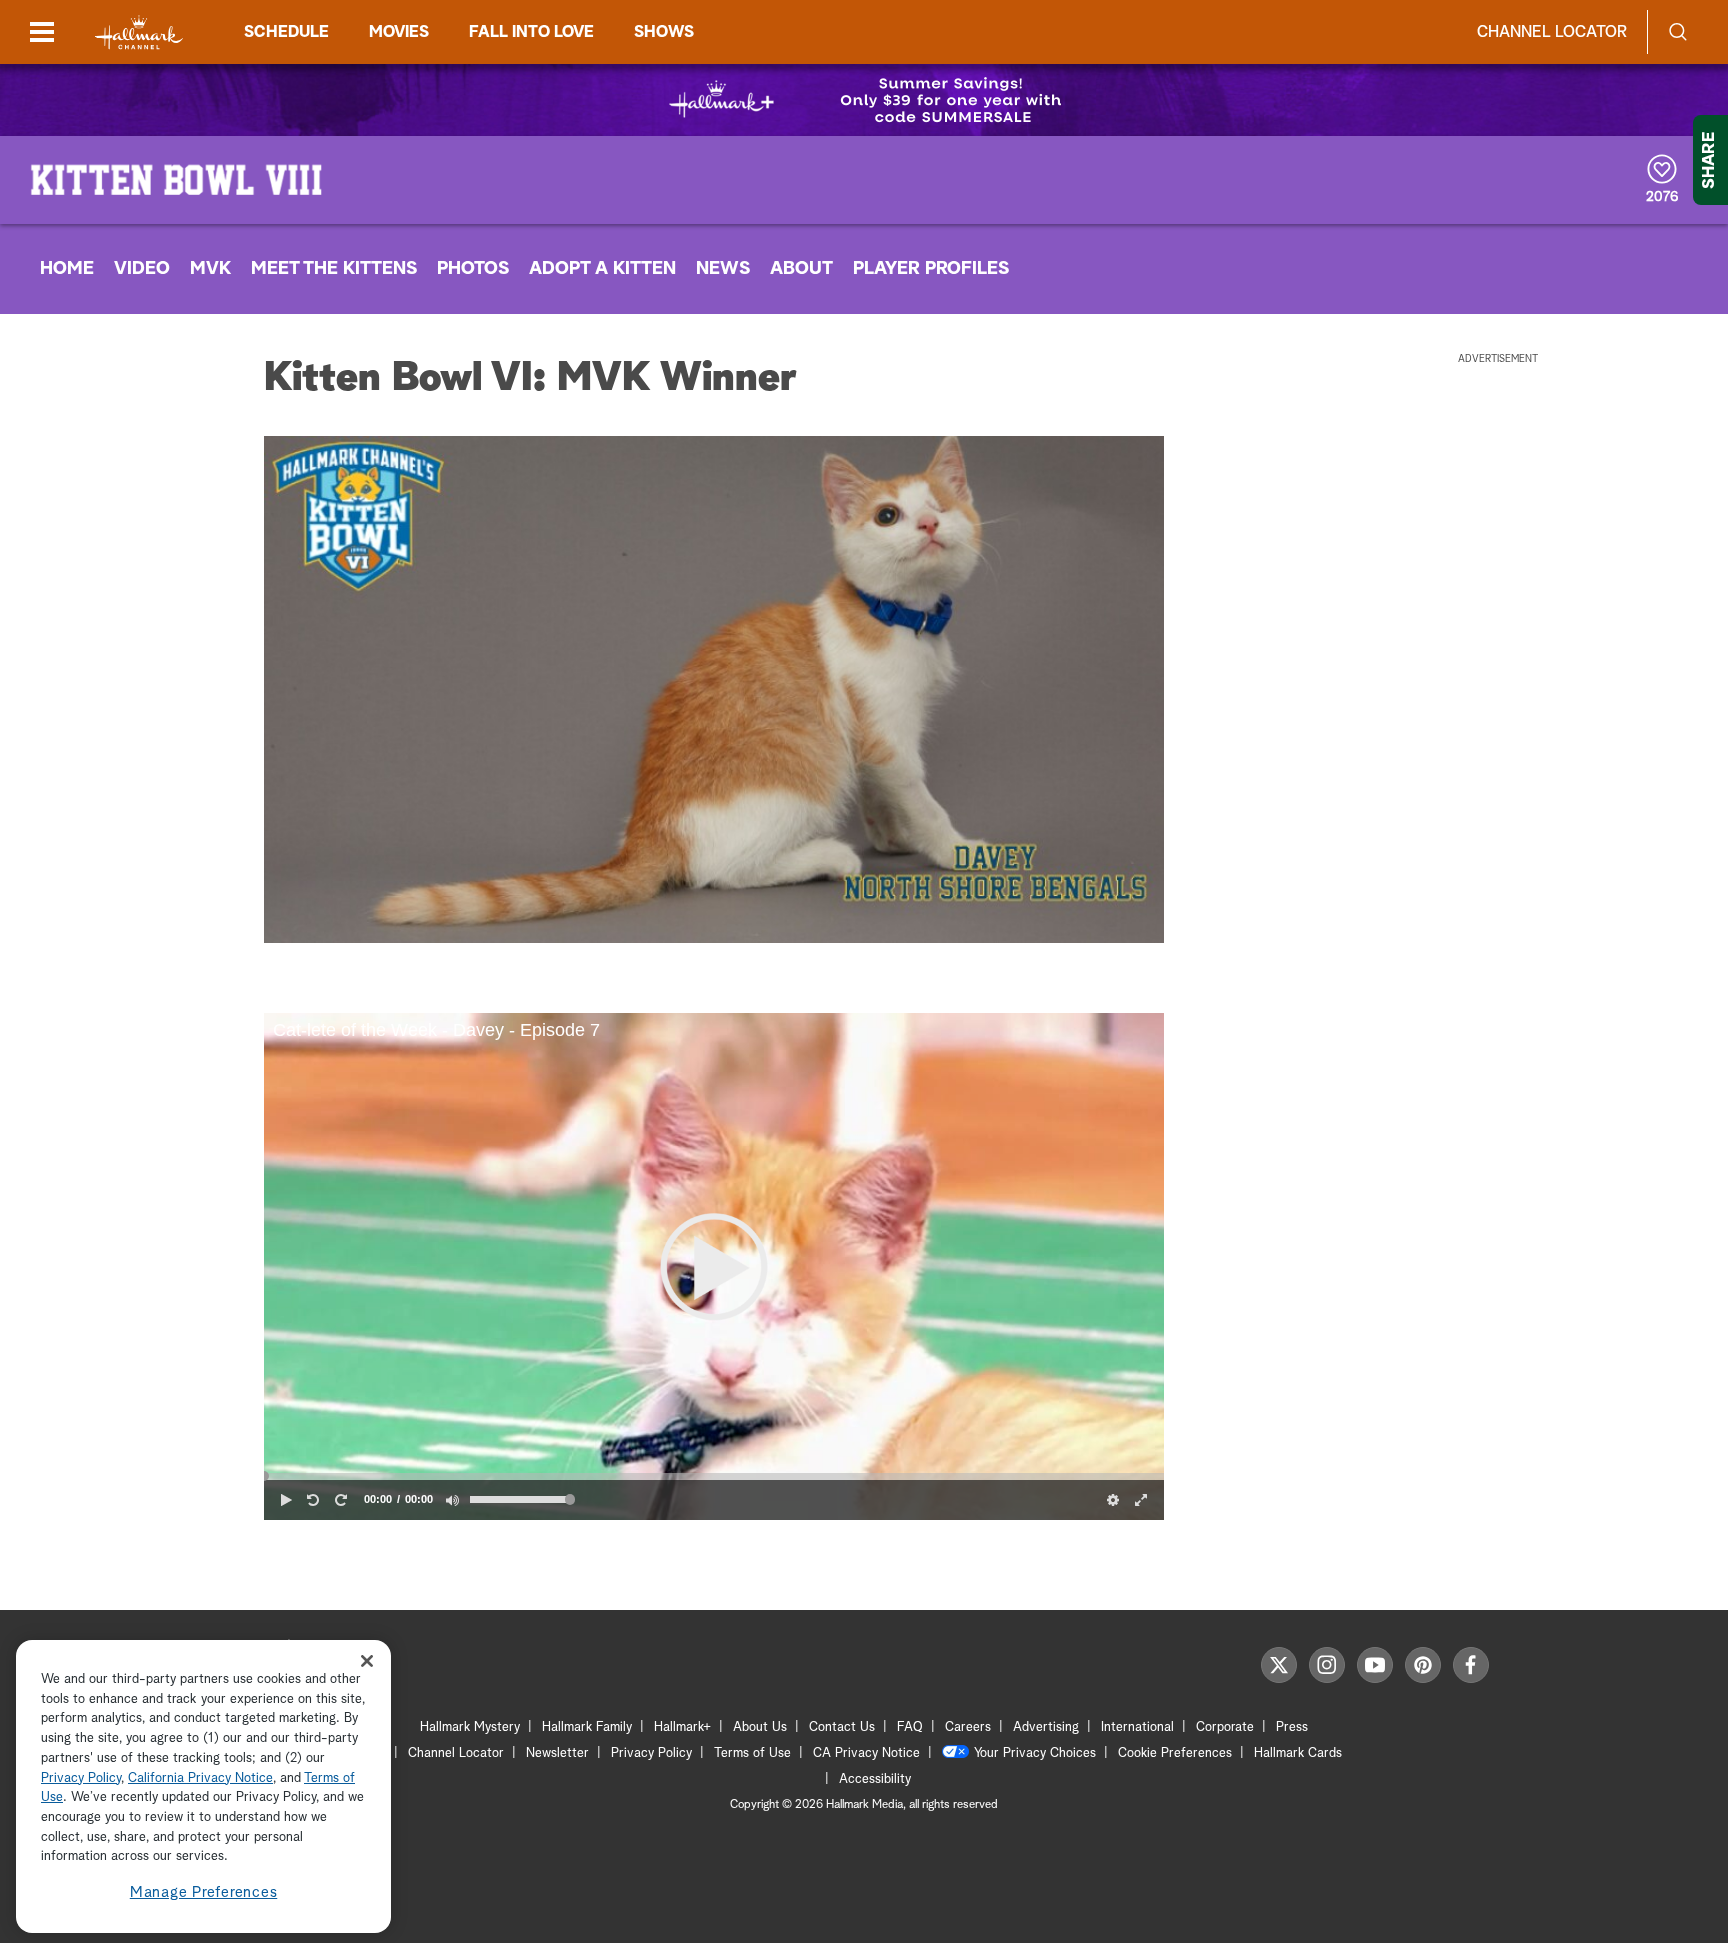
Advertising (1046, 1727)
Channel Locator (1552, 32)
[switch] (453, 1500)
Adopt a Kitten (602, 269)
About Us (760, 1727)
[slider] (714, 1476)
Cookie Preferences (1175, 1753)
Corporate (1225, 1727)
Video (142, 269)
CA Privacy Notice (866, 1753)
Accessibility (875, 1779)
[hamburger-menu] (42, 32)
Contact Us (842, 1727)
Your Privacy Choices (1035, 1753)
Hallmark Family (587, 1727)
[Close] (367, 1660)
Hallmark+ (682, 1727)
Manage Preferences (204, 1892)
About (801, 269)
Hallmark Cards (1298, 1753)
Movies (399, 32)
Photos (473, 269)
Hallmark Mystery (470, 1727)
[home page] (139, 32)
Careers (968, 1727)
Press (1292, 1727)
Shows (664, 32)
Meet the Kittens (334, 269)
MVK (210, 269)
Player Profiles (931, 269)
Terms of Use (752, 1753)
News (723, 269)
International (1137, 1727)
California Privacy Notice (200, 1778)
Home (67, 269)
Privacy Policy (651, 1753)
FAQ (910, 1727)
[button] (714, 1267)
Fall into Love (531, 32)
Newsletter (557, 1753)
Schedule (286, 32)
